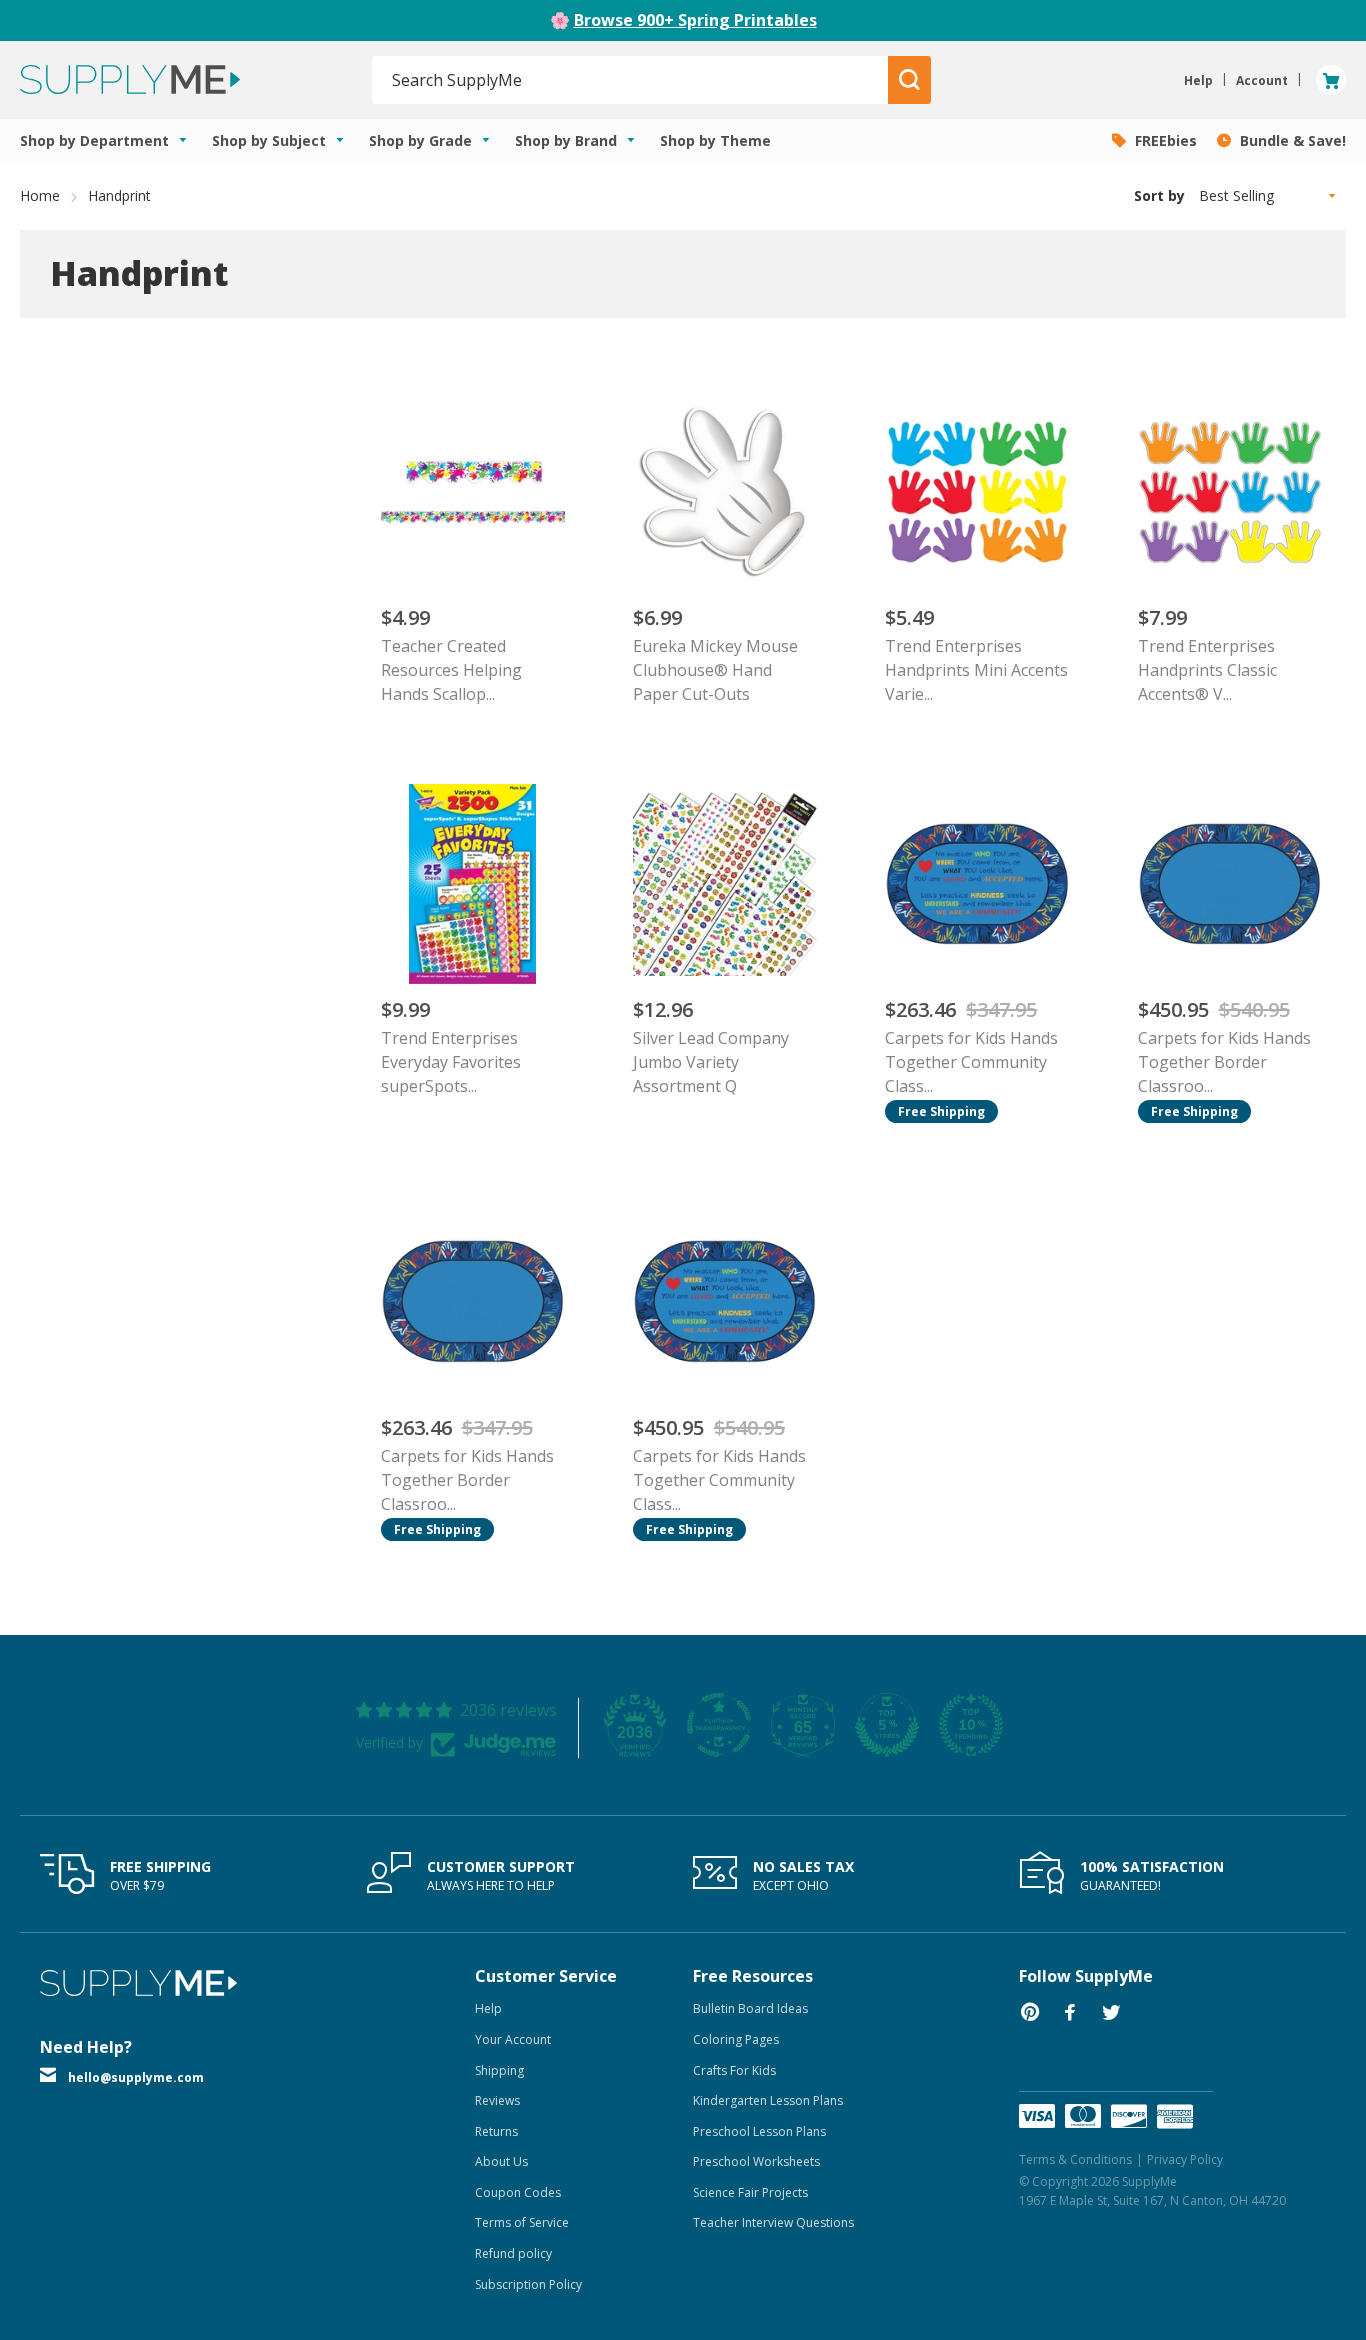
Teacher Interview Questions (773, 2222)
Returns (496, 2131)
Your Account (513, 2039)
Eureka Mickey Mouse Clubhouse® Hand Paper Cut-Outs (715, 670)
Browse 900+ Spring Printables (695, 20)
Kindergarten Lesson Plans (768, 2100)
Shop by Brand (568, 140)
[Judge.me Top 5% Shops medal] (887, 1725)
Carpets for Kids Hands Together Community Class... (971, 1062)
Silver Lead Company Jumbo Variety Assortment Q (711, 1062)
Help (488, 2008)
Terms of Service (522, 2222)
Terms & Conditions (1075, 2159)
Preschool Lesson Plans (759, 2131)
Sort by (1159, 195)
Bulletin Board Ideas (750, 2008)
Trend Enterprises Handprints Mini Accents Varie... (976, 670)
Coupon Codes (518, 2192)
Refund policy (513, 2253)
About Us (501, 2161)
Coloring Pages (736, 2039)
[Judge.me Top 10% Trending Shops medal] (971, 1725)
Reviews (497, 2100)
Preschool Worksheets (756, 2161)
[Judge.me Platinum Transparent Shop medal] (719, 1725)
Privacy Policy (1185, 2159)
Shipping (499, 2070)
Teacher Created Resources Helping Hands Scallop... (451, 670)
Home (40, 195)
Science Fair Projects (750, 2192)
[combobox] (630, 80)
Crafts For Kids (734, 2070)
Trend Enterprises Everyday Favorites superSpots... (451, 1062)
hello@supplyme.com (136, 2077)
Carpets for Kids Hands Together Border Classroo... (1224, 1062)
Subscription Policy (528, 2284)
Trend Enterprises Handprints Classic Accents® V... (1207, 670)
